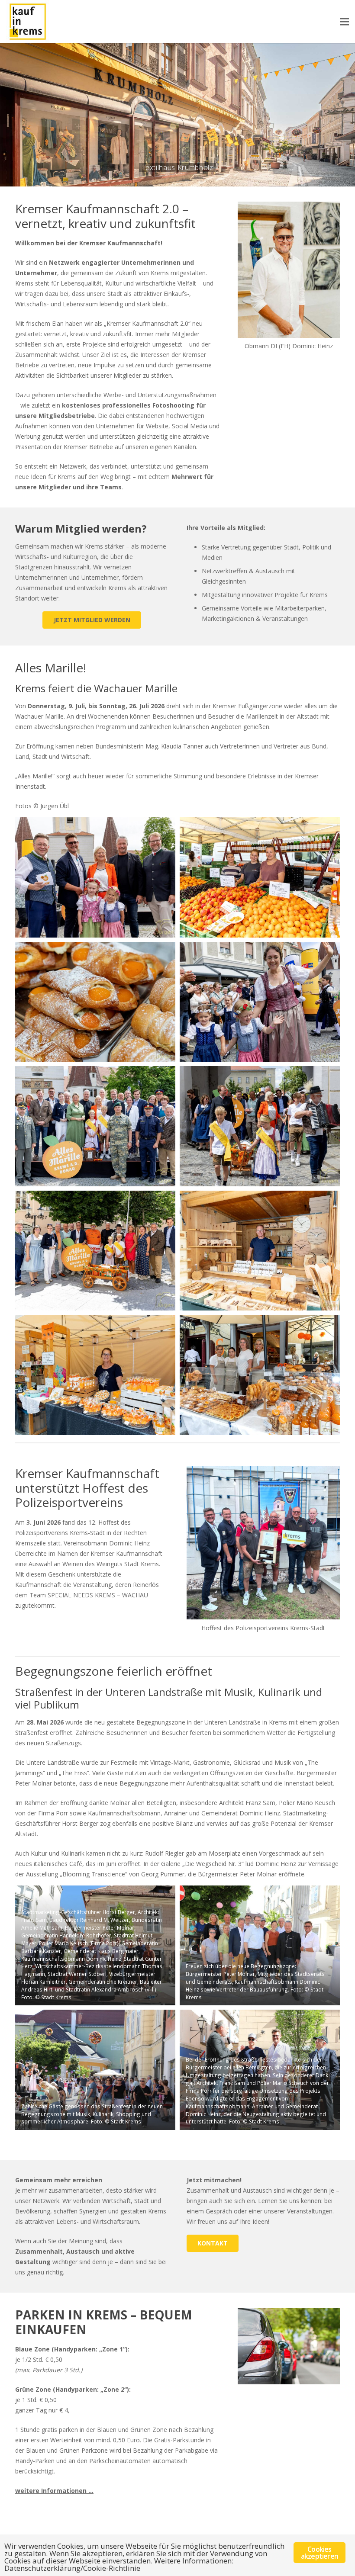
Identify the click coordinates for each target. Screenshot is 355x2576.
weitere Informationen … (54, 2491)
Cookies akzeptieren (319, 2553)
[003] (95, 1002)
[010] (260, 1375)
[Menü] (345, 22)
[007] (95, 1251)
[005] (95, 1126)
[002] (260, 877)
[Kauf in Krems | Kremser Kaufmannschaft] (28, 22)
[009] (95, 1375)
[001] (95, 877)
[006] (260, 1126)
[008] (260, 1251)
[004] (260, 1002)
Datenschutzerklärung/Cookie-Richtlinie (72, 2568)
